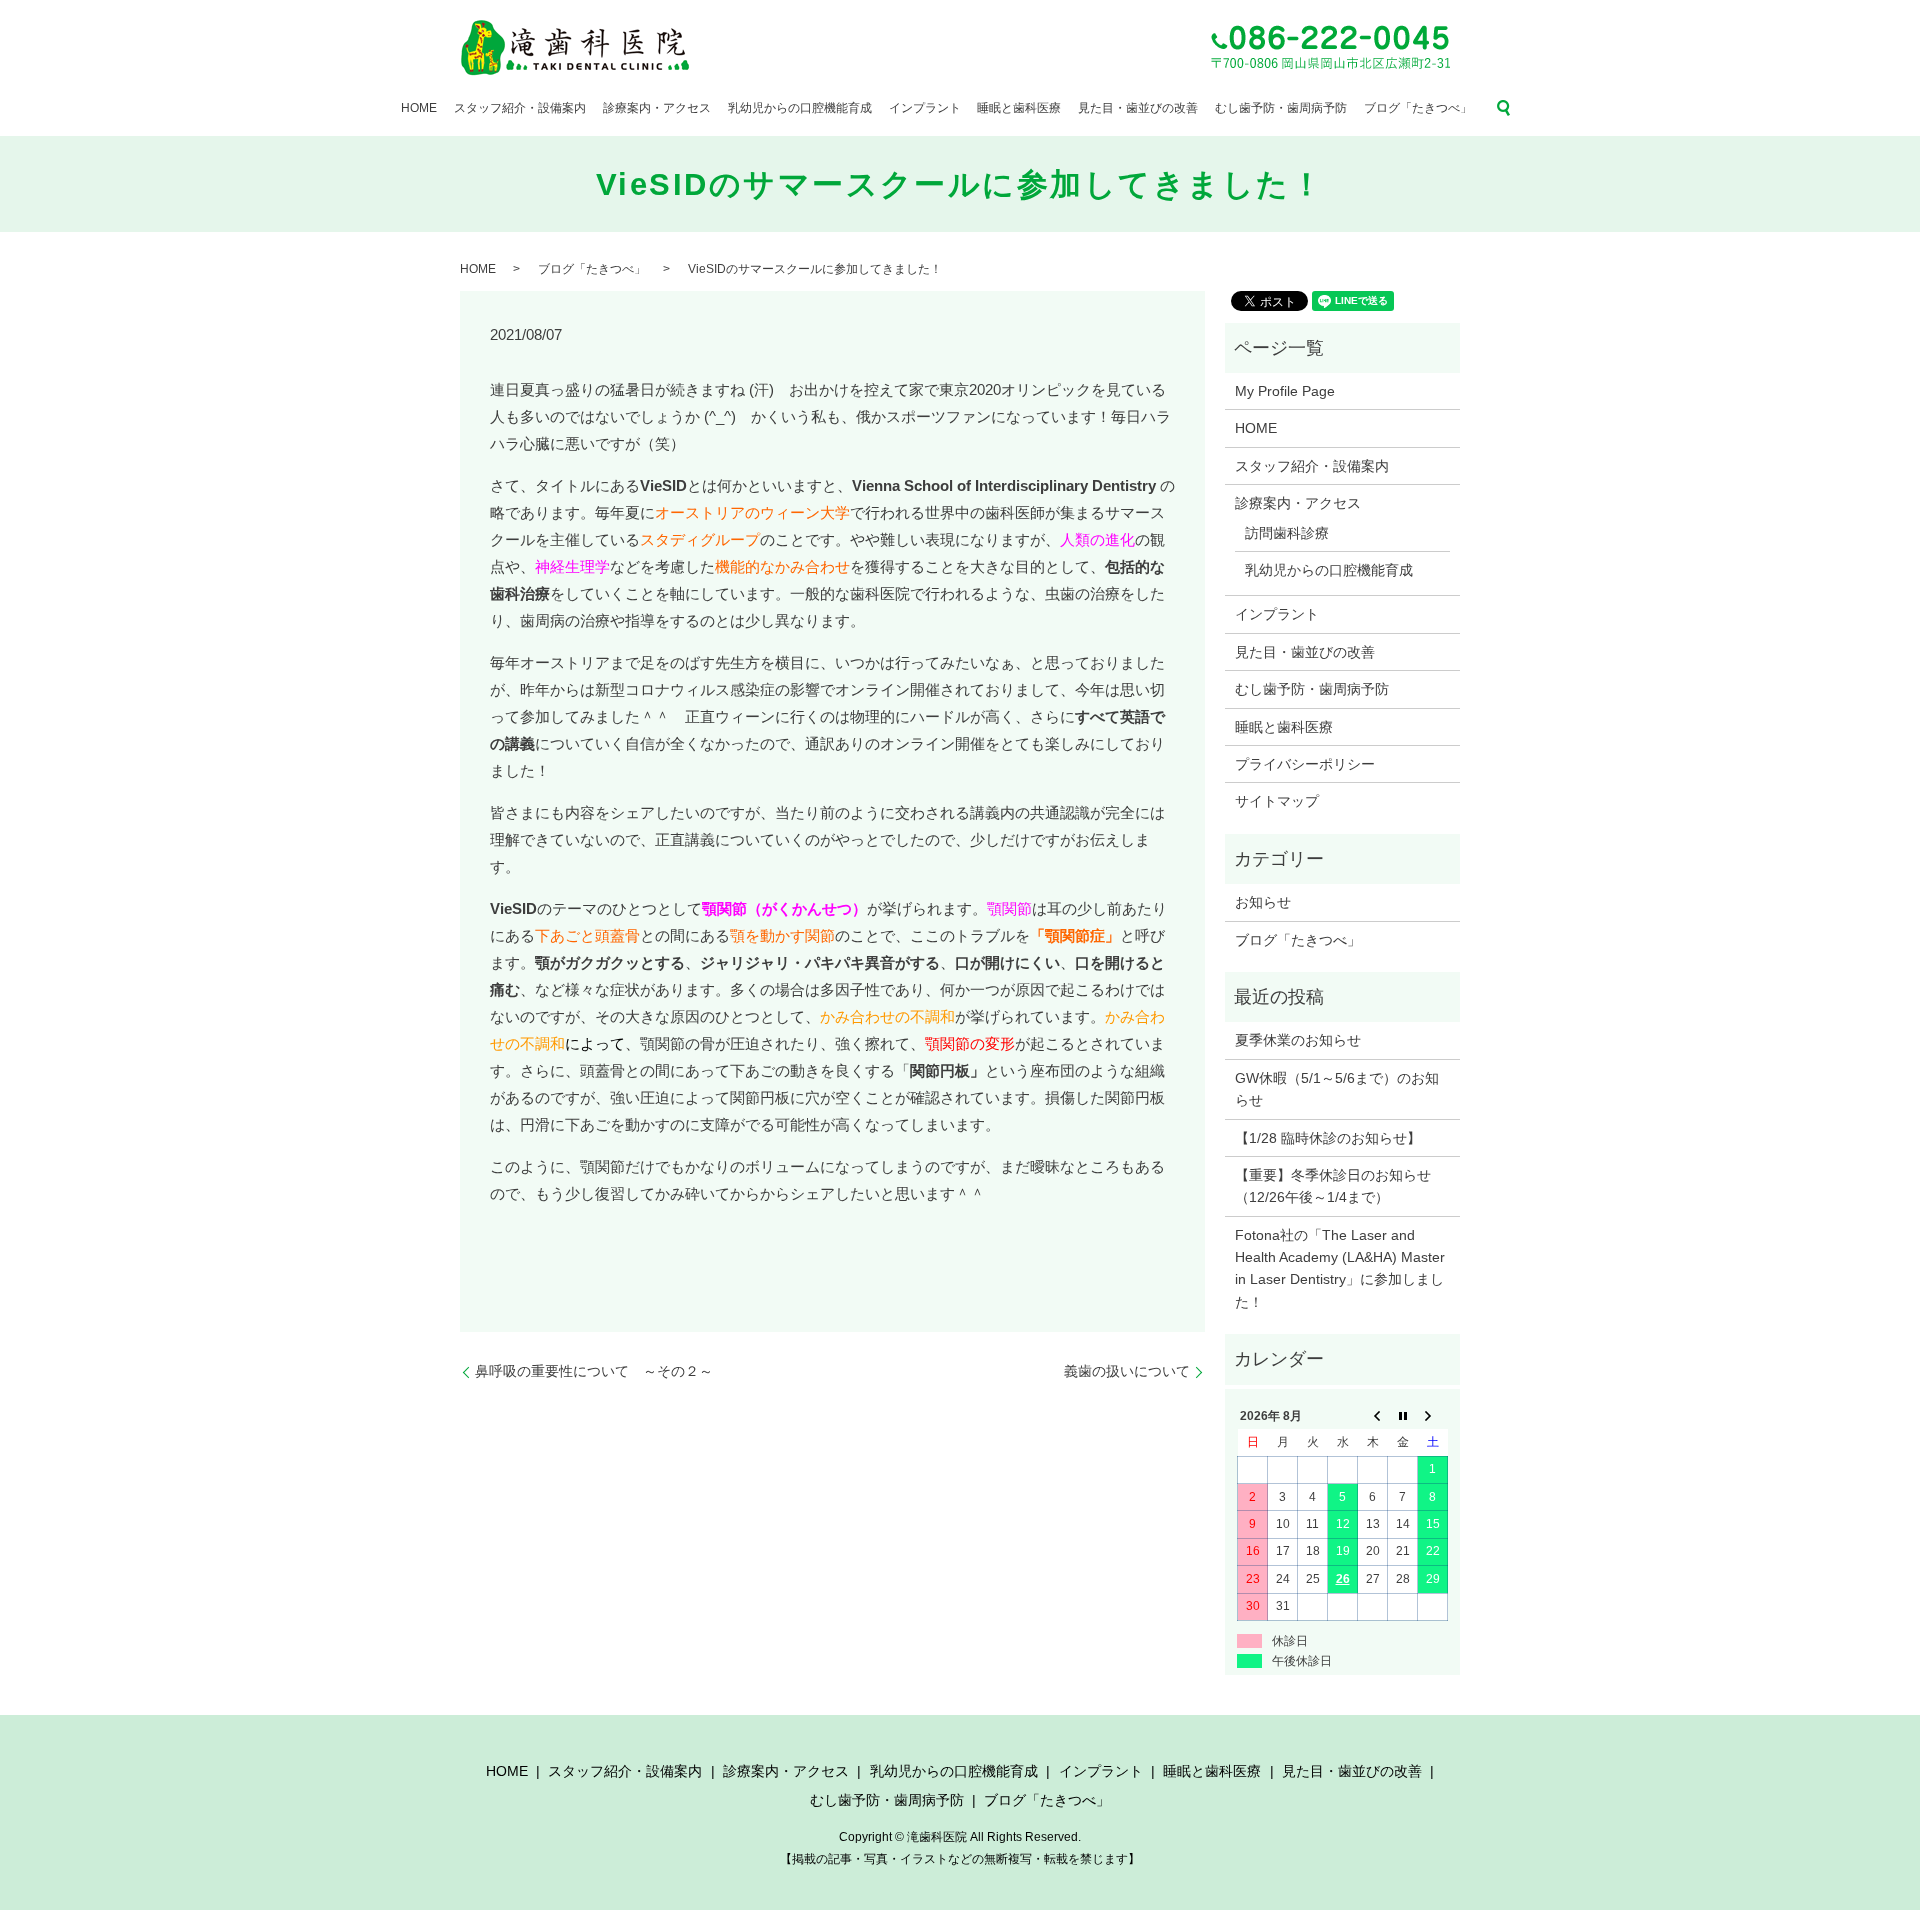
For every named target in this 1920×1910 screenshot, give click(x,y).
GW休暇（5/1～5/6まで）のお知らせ (1337, 1089)
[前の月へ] (1373, 1416)
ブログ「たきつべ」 (1418, 108)
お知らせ (1263, 902)
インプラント (925, 108)
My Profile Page (1285, 391)
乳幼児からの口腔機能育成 (800, 108)
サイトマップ (1277, 801)
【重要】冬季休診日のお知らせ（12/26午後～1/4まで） (1333, 1186)
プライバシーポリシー (1305, 764)
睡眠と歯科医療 (1019, 108)
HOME (419, 108)
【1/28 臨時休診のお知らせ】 (1328, 1138)
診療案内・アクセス (657, 108)
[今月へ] (1403, 1416)
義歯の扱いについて (1127, 1371)
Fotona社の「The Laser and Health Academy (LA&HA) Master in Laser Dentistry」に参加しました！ (1340, 1268)
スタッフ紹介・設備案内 (520, 108)
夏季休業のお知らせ (1298, 1040)
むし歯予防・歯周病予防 (1281, 108)
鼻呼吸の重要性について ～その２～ (594, 1371)
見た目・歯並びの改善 (1138, 108)
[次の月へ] (1433, 1416)
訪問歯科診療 (1287, 533)
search (1504, 108)
